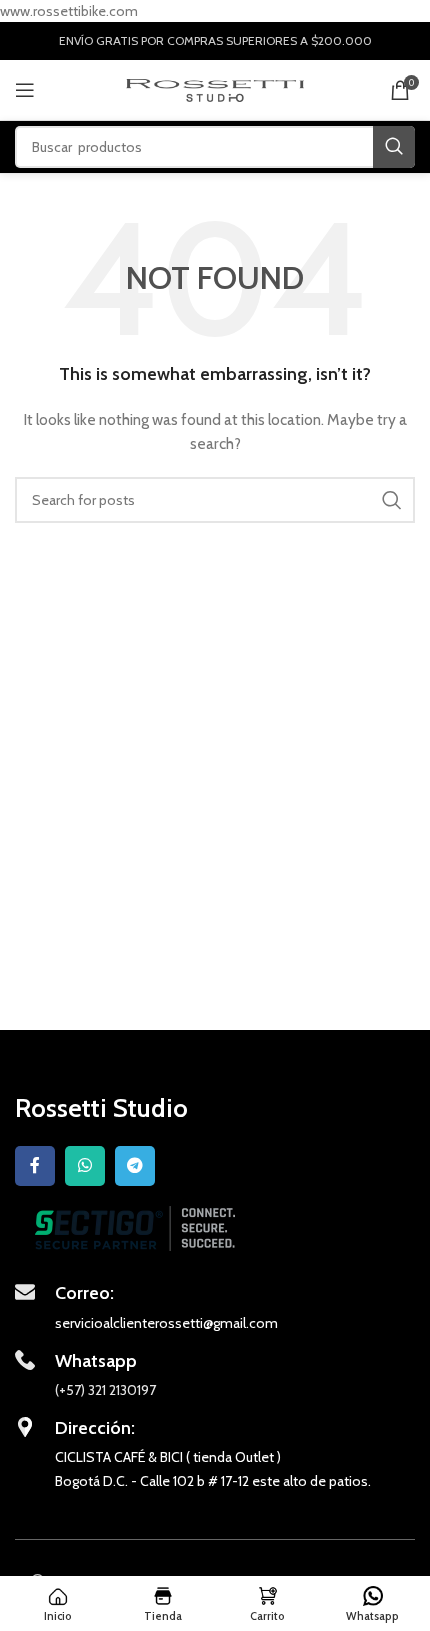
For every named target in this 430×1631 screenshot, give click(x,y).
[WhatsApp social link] (85, 1166)
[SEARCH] (394, 147)
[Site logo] (215, 89)
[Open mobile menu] (25, 90)
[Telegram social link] (135, 1166)
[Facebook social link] (35, 1166)
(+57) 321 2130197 (105, 1390)
